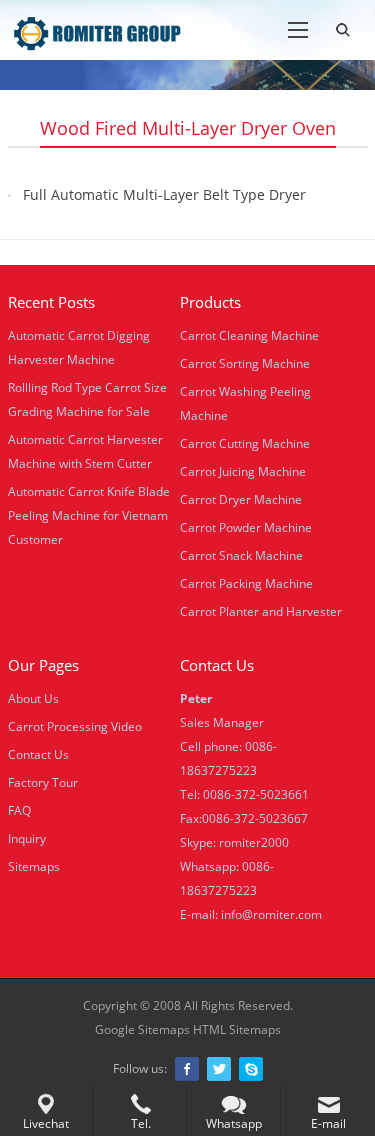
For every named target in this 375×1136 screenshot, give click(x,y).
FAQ (19, 810)
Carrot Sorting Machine (245, 363)
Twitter (219, 1069)
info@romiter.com (271, 914)
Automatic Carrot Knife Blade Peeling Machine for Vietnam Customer (89, 515)
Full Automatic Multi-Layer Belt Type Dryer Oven (164, 206)
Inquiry (27, 838)
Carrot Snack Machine (241, 555)
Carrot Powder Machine (246, 527)
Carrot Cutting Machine (245, 443)
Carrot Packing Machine (246, 583)
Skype (251, 1069)
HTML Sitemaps (237, 1029)
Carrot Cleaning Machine (249, 335)
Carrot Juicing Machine (243, 471)
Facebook (187, 1069)
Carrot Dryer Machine (241, 499)
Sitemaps (34, 866)
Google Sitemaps (142, 1029)
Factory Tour (43, 782)
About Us (33, 698)
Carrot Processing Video (75, 726)
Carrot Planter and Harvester (261, 611)
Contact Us (38, 754)
